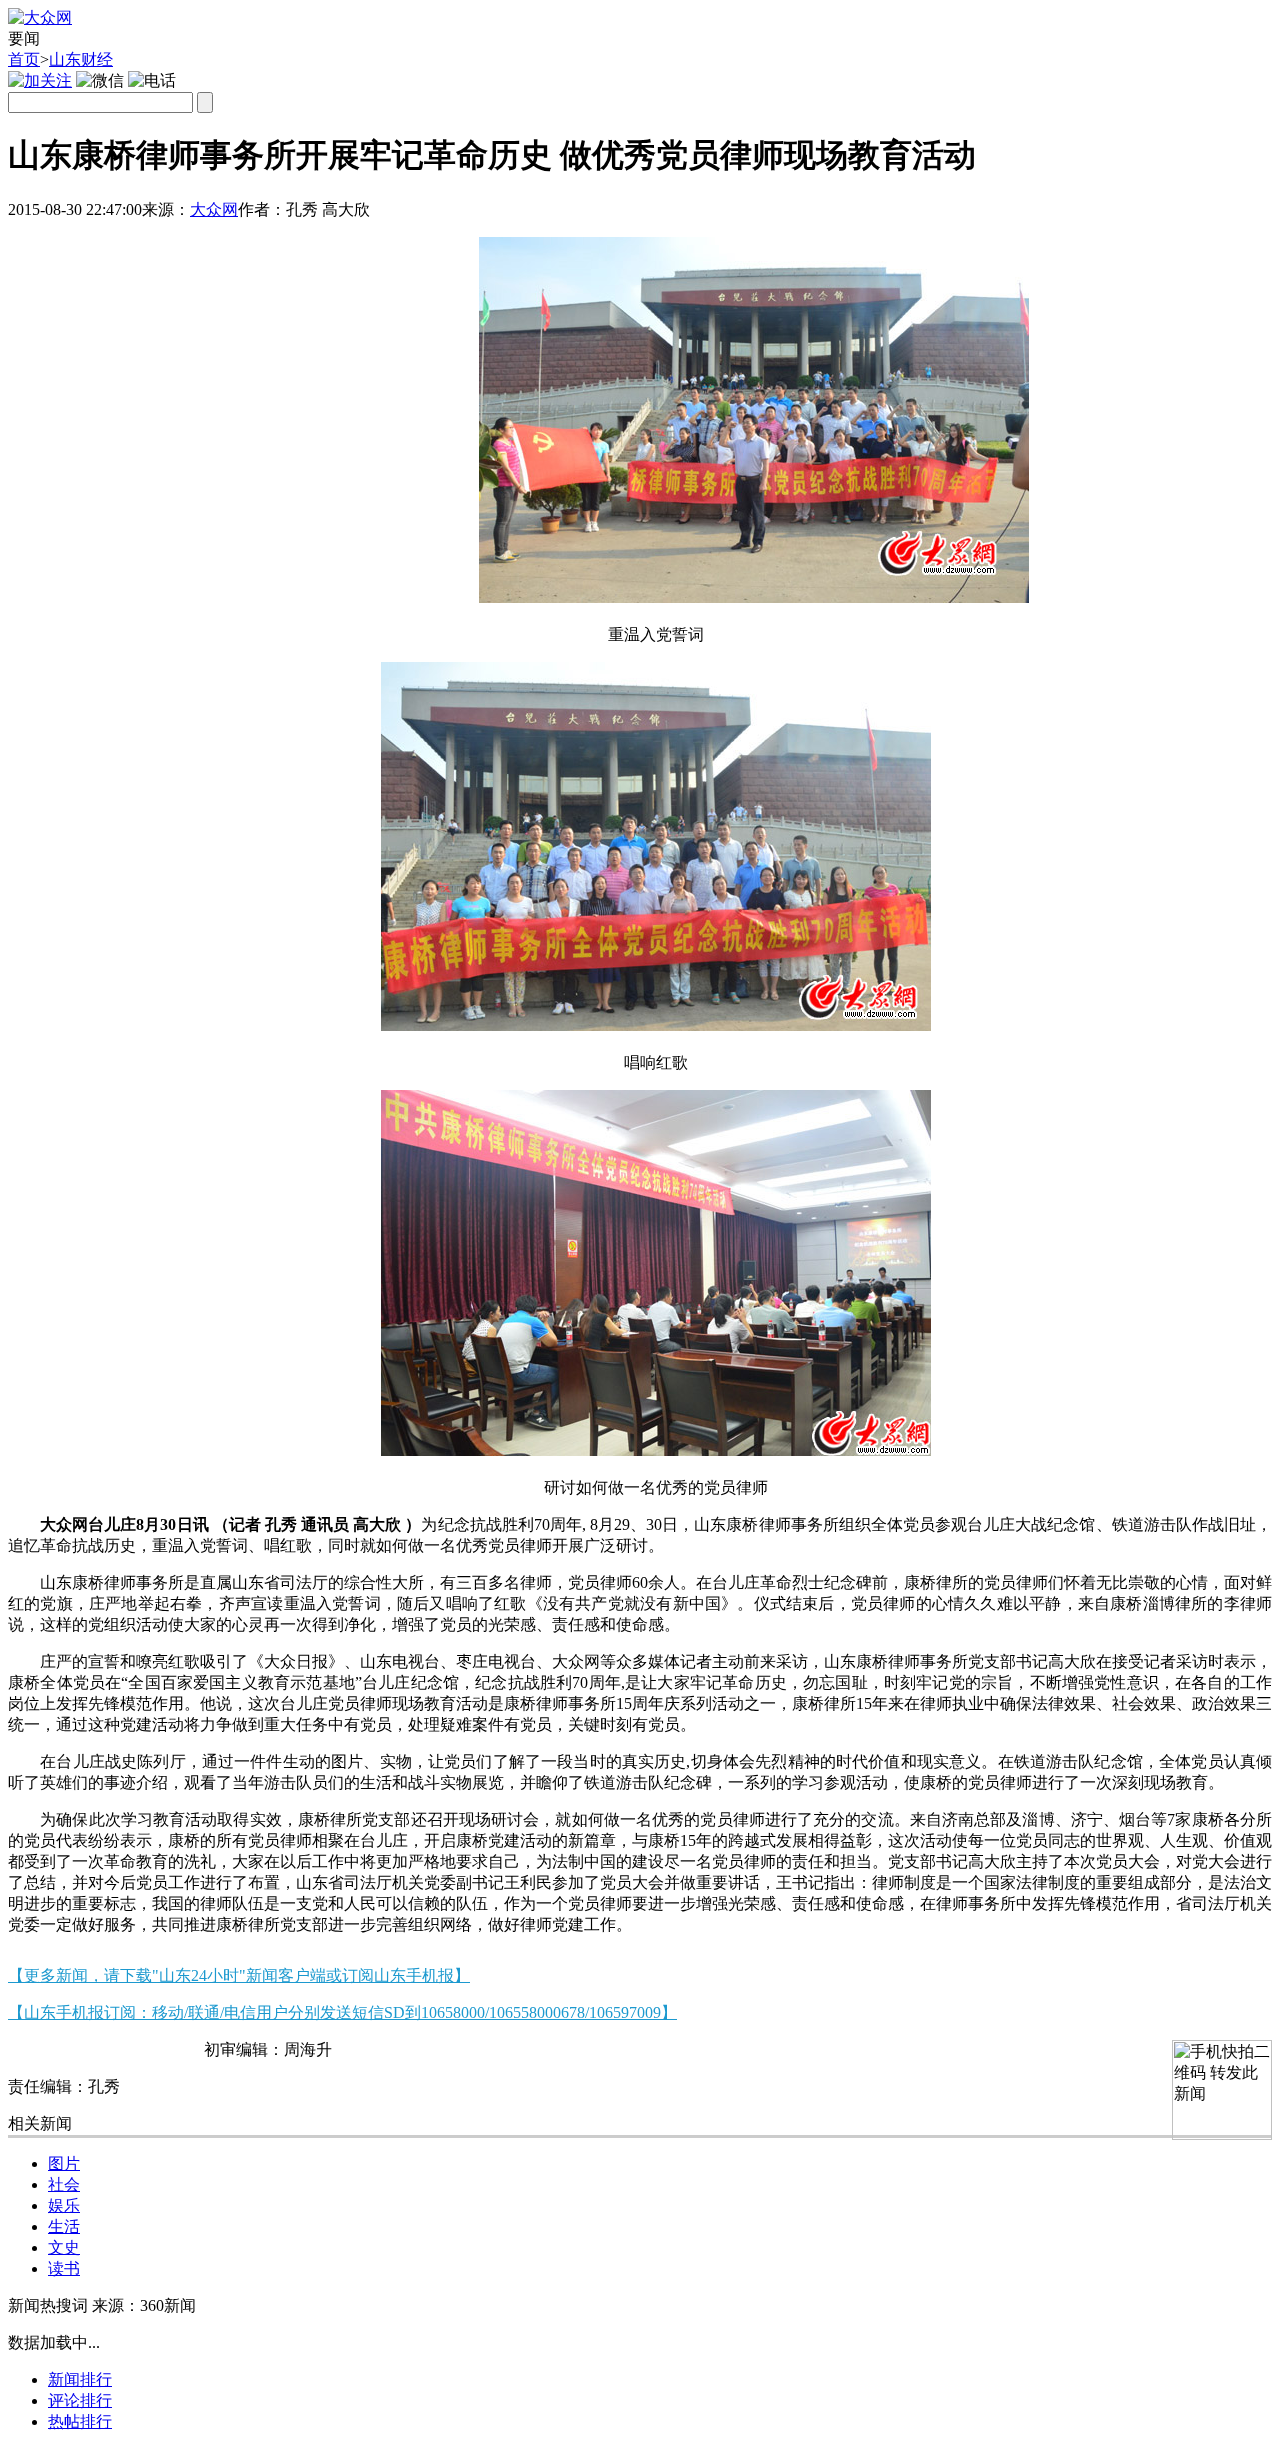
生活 (64, 2226)
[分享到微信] (32, 238)
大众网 (214, 209)
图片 (64, 2163)
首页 (24, 59)
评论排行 (80, 2400)
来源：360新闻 (144, 2305)
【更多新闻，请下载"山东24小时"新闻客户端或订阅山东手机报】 (239, 1975)
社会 (64, 2184)
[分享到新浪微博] (81, 238)
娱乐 (64, 2205)
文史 (64, 2247)
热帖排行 (80, 2421)
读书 (64, 2268)
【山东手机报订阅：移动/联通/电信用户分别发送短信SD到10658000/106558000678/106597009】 (342, 2012)
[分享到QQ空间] (130, 238)
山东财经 (81, 59)
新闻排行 (80, 2379)
